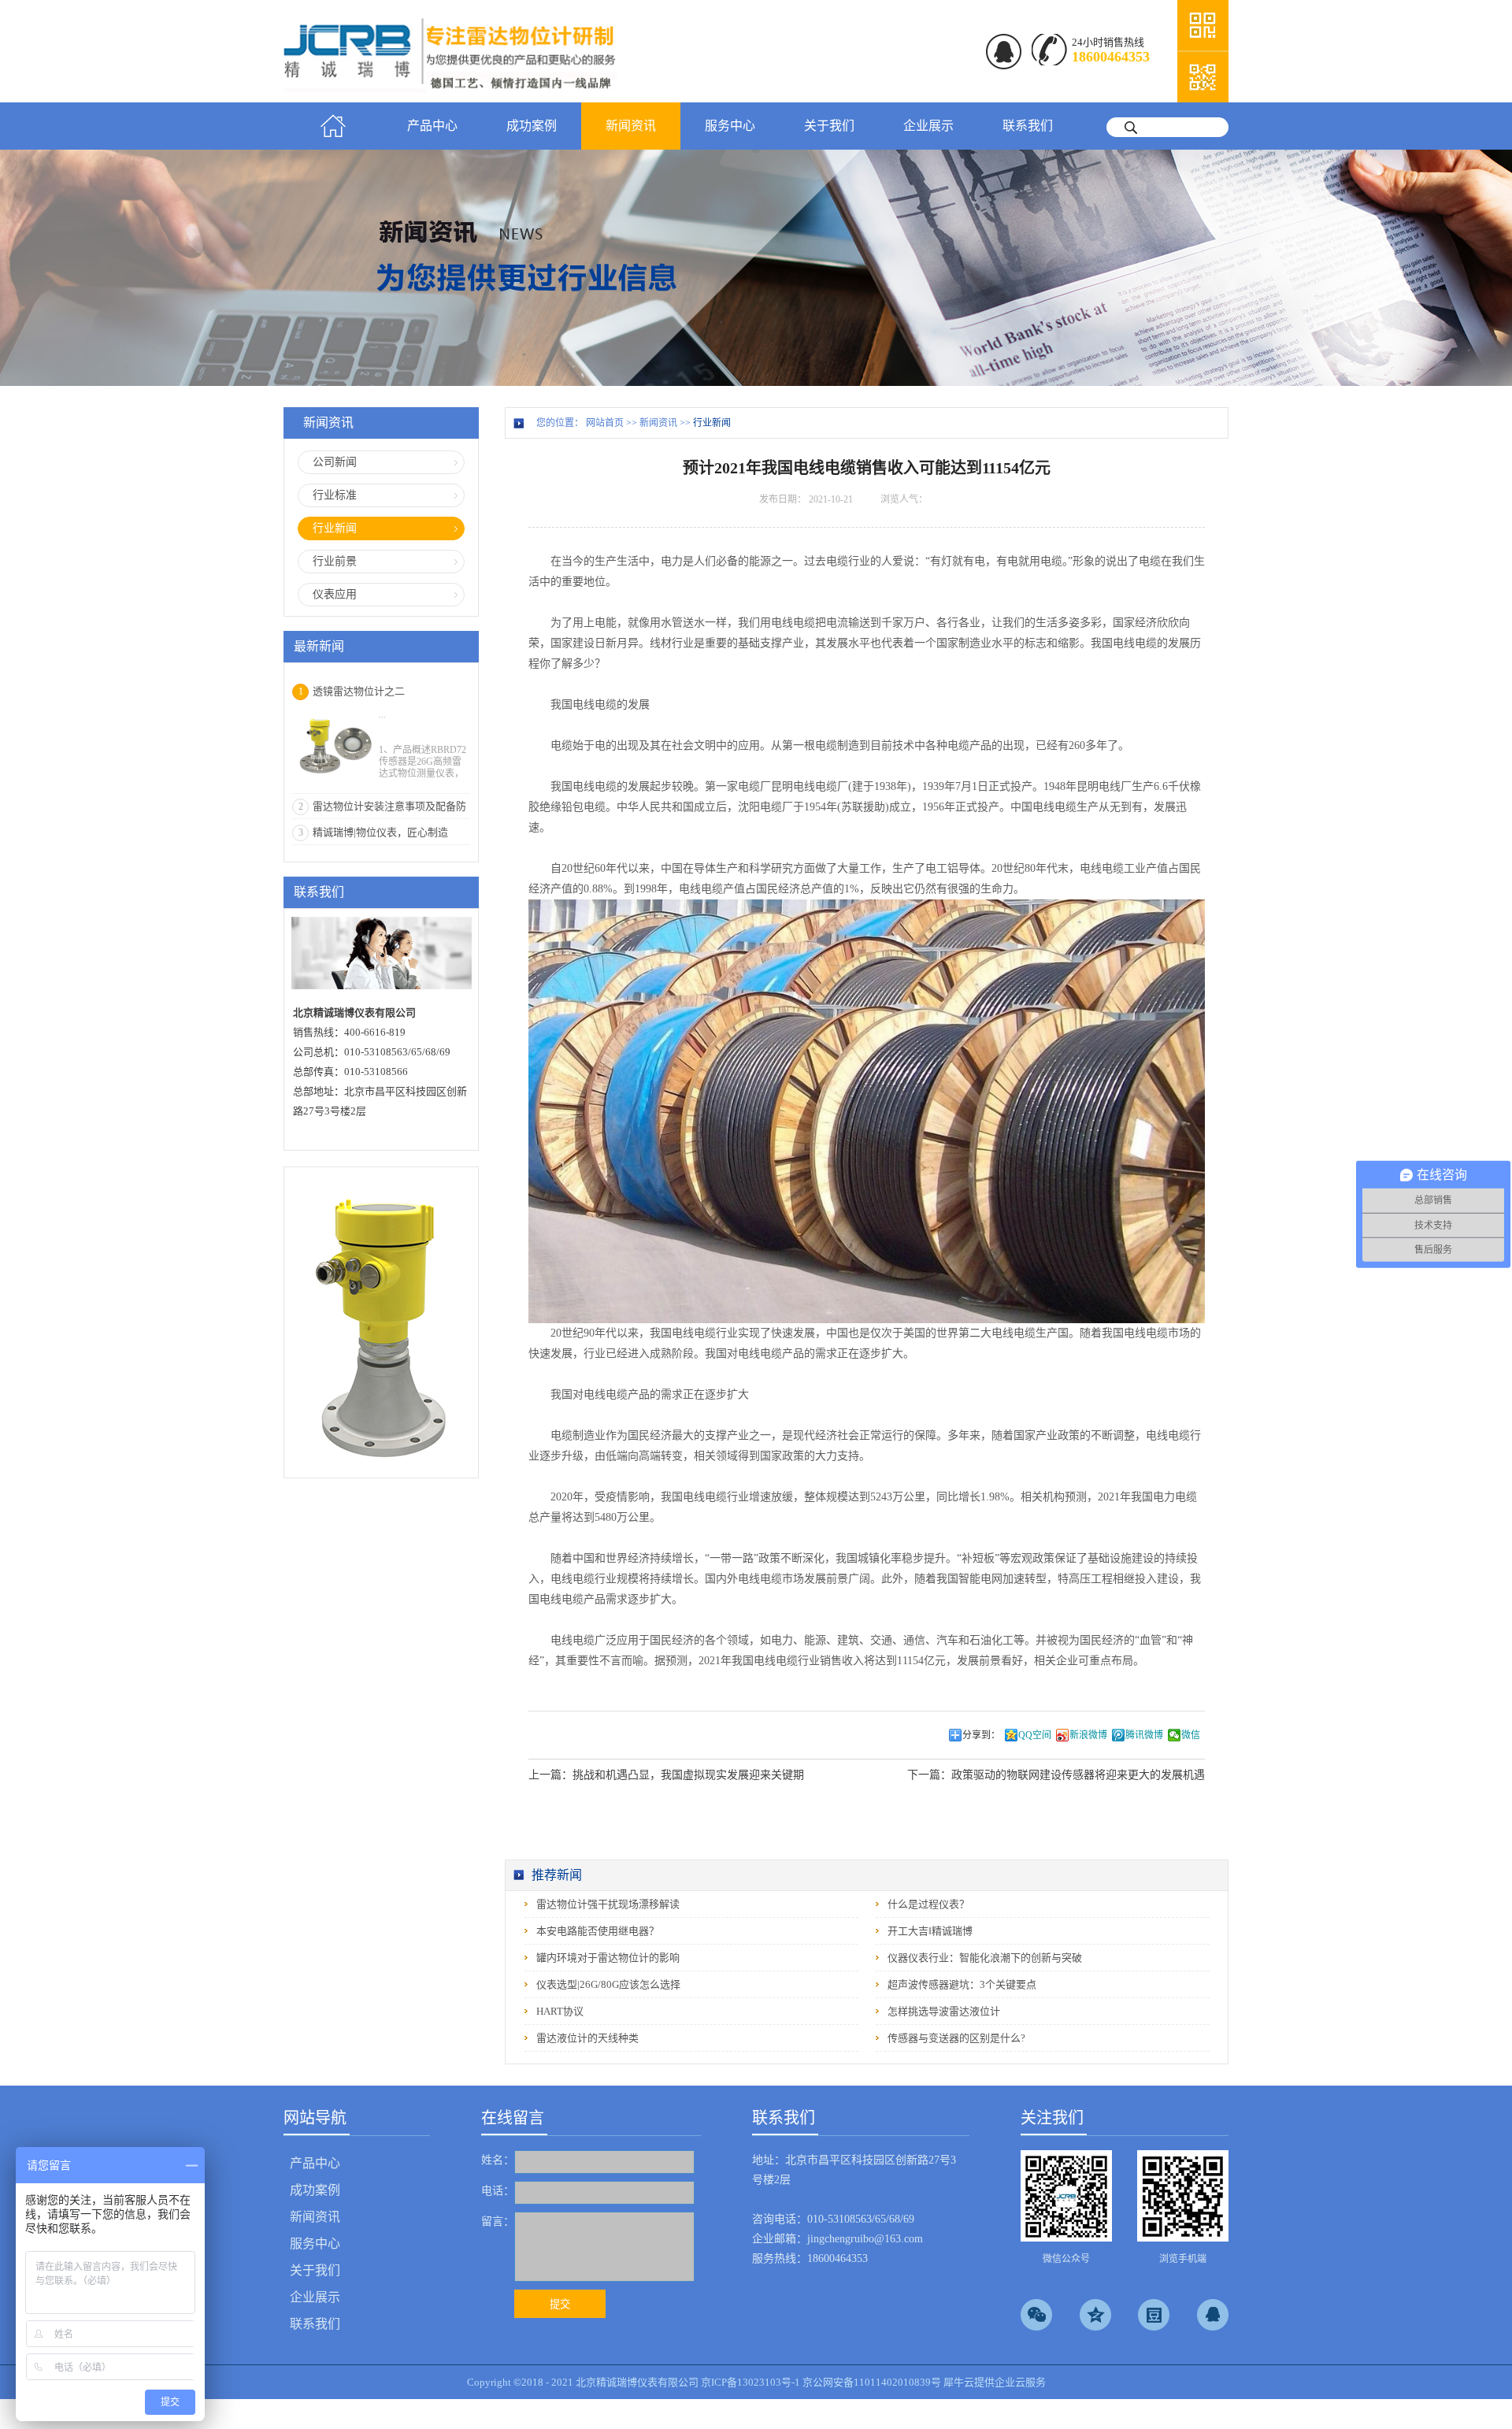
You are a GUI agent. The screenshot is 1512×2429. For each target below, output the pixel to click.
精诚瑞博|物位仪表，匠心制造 (380, 832)
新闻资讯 (658, 423)
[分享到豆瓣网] (1154, 2315)
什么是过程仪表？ (928, 1904)
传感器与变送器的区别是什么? (956, 2038)
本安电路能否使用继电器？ (598, 1931)
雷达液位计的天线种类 (587, 2038)
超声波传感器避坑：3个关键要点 (962, 1984)
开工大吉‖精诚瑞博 (930, 1931)
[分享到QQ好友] (1213, 2315)
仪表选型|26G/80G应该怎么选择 (608, 1984)
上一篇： (666, 1775)
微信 (1191, 1735)
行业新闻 (712, 423)
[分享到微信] (1036, 2315)
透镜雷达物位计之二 (359, 691)
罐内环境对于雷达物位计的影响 (608, 1958)
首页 (333, 126)
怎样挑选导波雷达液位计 (944, 2011)
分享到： (981, 1735)
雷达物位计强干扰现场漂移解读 (608, 1904)
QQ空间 (1035, 1735)
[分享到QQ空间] (1095, 2315)
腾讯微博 (1144, 1735)
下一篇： (1056, 1775)
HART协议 (560, 2011)
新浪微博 (1088, 1735)
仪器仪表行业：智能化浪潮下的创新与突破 (985, 1958)
